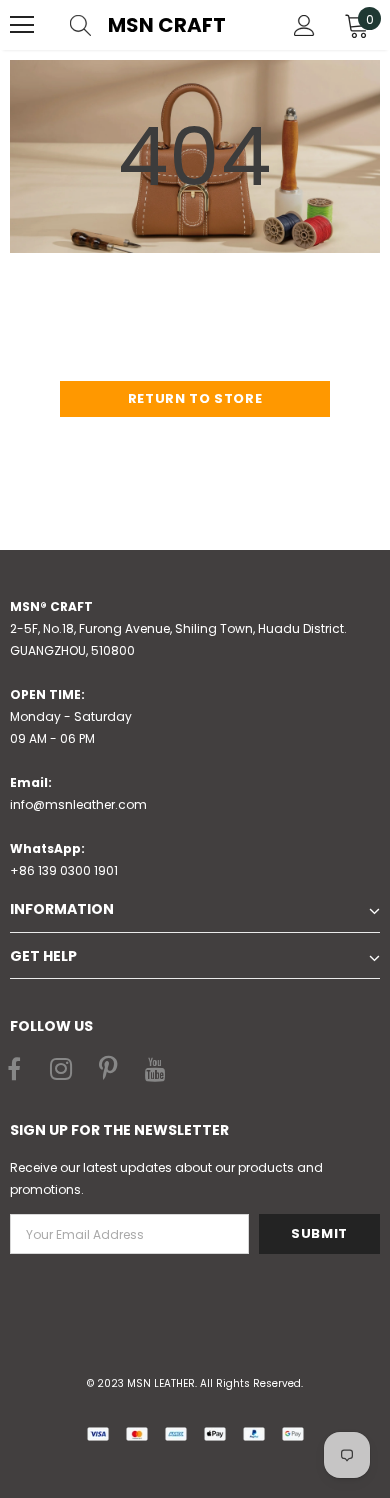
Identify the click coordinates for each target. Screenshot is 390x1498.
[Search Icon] (100, 25)
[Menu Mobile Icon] (22, 25)
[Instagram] (61, 1071)
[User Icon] (304, 25)
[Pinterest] (108, 1071)
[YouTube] (155, 1071)
